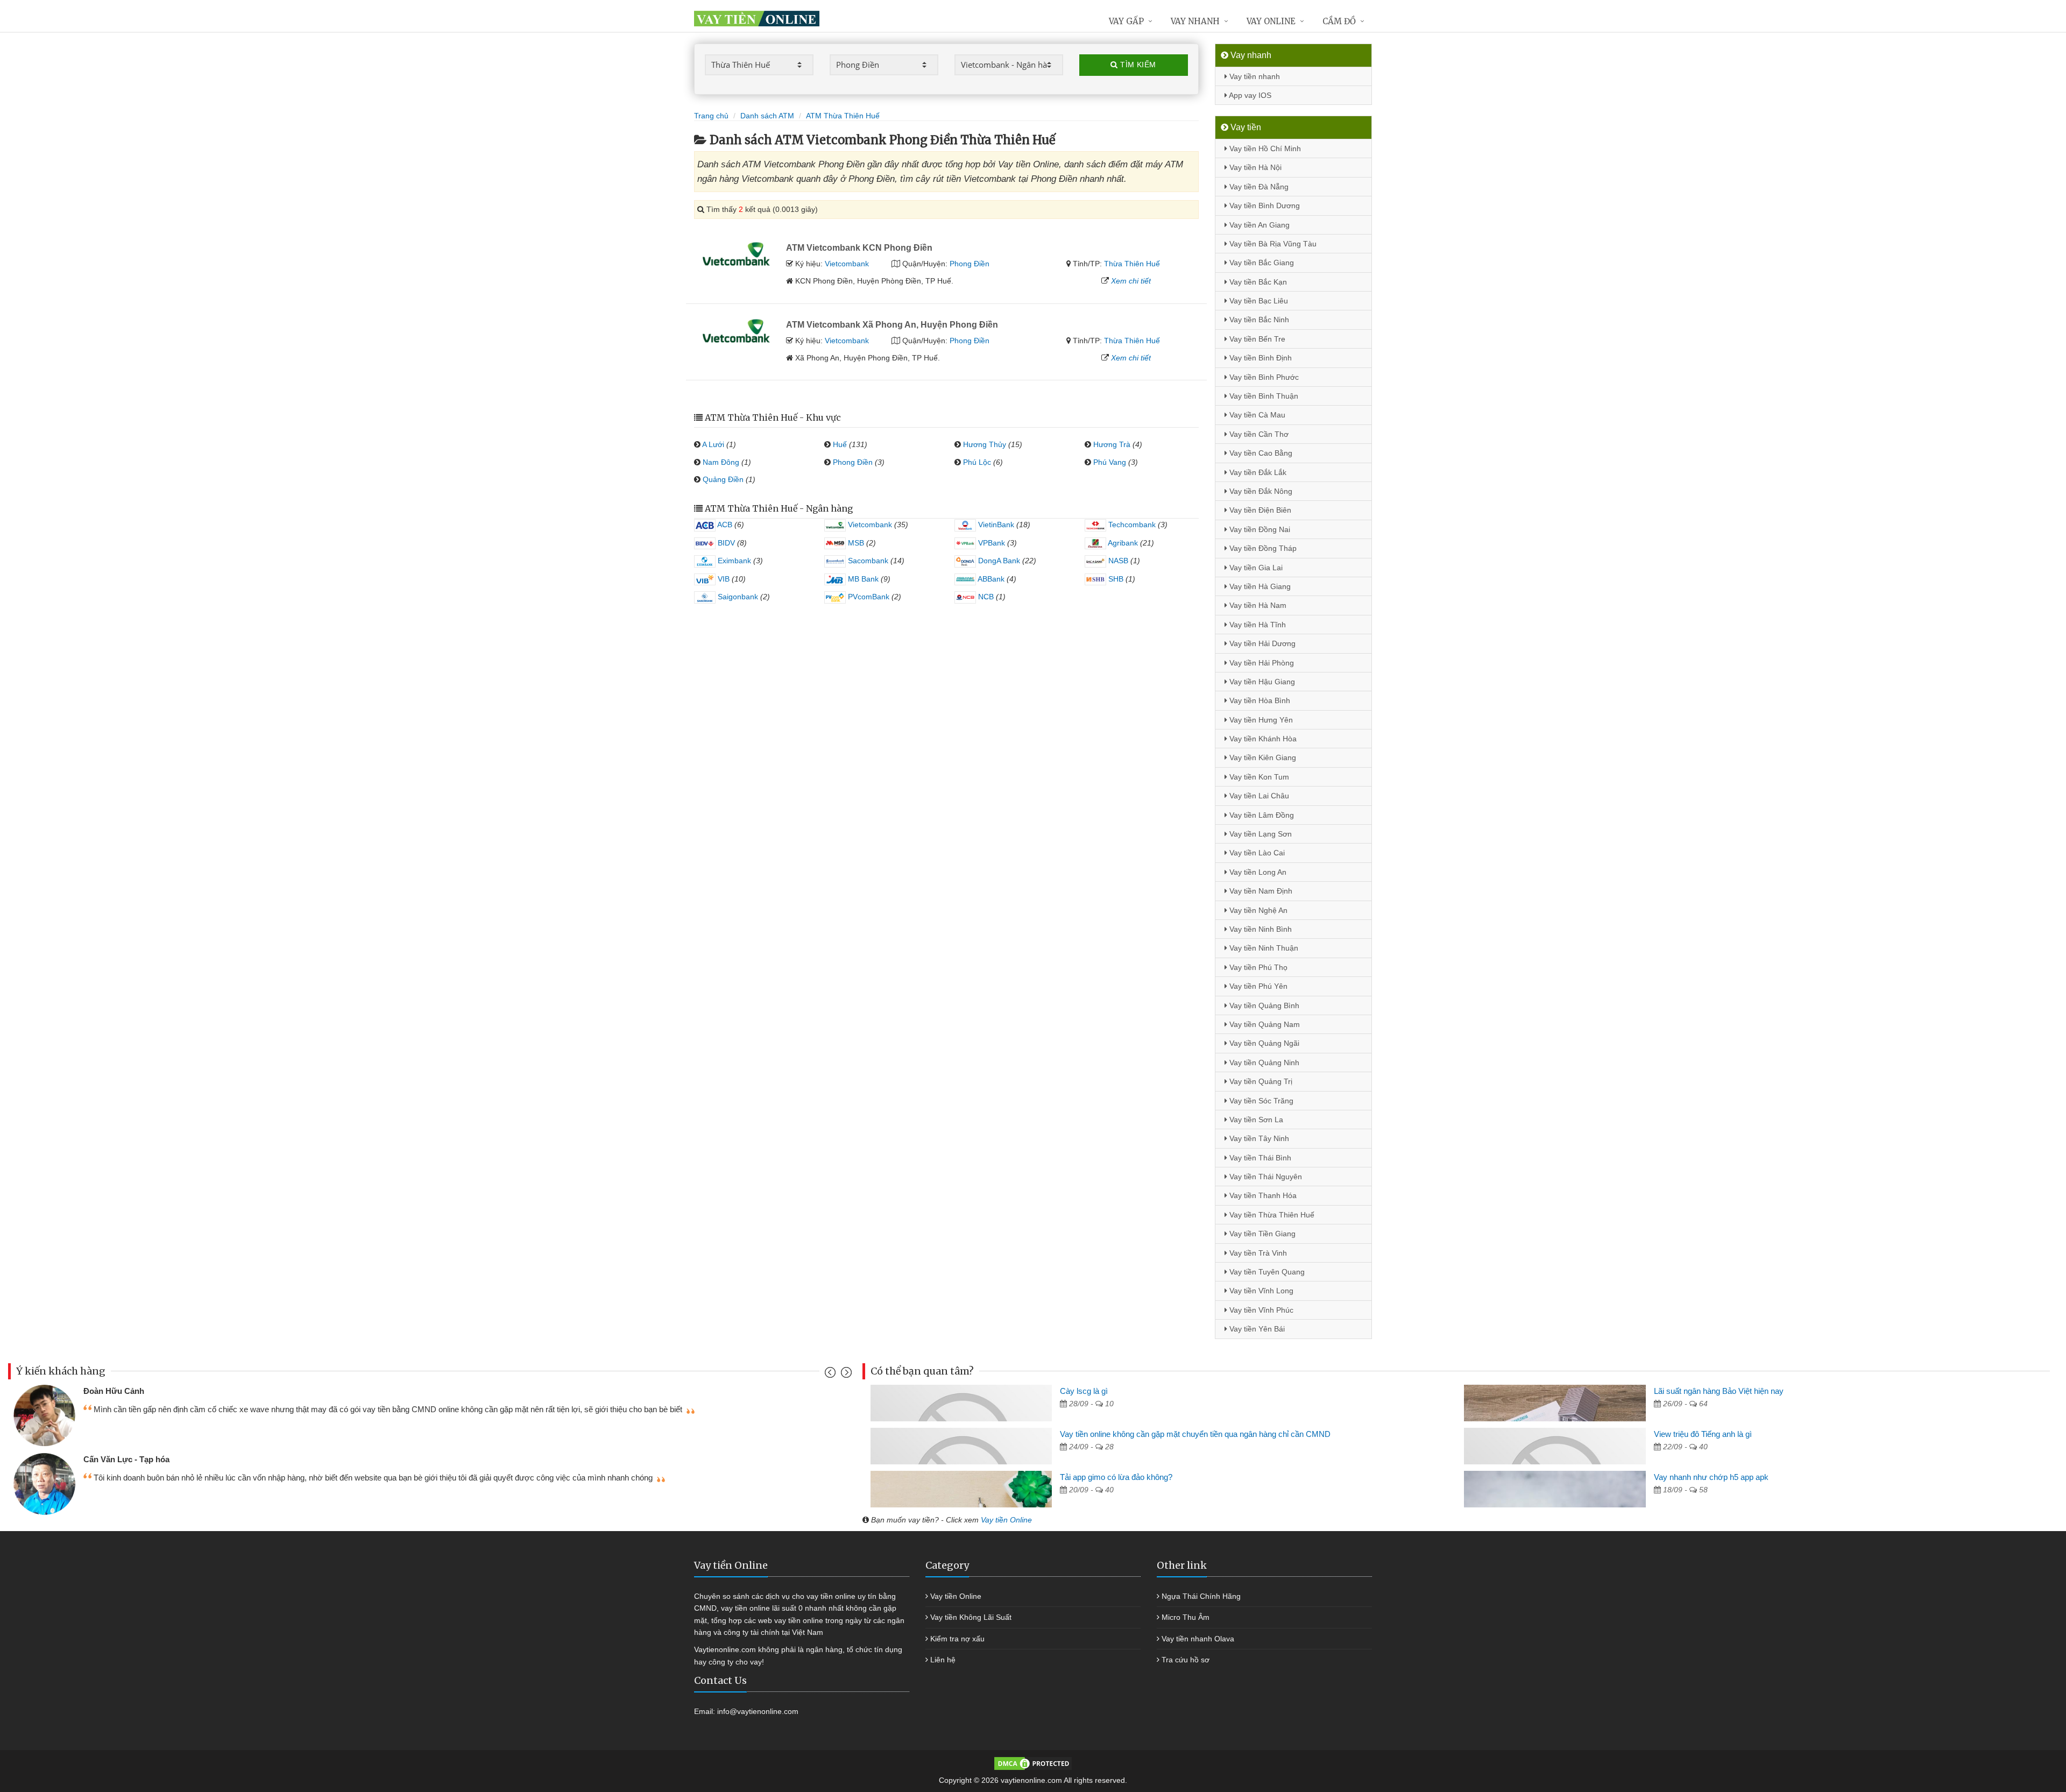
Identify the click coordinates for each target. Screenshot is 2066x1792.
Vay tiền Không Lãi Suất (971, 1617)
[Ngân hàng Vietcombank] (736, 253)
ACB (724, 525)
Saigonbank (737, 597)
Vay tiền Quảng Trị (1260, 1081)
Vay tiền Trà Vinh (1257, 1253)
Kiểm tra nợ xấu (957, 1639)
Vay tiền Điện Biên (1259, 510)
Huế (840, 444)
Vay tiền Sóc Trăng (1260, 1101)
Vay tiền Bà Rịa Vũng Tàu (1272, 244)
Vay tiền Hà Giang (1259, 586)
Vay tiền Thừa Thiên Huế (1271, 1215)
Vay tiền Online (1006, 1520)
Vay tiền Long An (1257, 872)
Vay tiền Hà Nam (1257, 605)
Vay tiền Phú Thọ (1257, 967)
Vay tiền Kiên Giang (1262, 757)
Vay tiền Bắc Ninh (1258, 320)
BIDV (725, 543)
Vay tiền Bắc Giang (1261, 263)
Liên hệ (943, 1660)
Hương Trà (1112, 444)
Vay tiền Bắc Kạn (1257, 282)
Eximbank (733, 561)
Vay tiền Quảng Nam (1264, 1024)
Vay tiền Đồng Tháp (1262, 548)
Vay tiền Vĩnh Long (1260, 1291)
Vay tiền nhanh (1254, 76)
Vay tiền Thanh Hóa (1262, 1195)
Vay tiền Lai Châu (1258, 796)
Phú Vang (1110, 462)
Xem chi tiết (1131, 281)
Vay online (1271, 21)
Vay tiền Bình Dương (1264, 206)
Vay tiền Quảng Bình (1263, 1005)
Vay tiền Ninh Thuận (1263, 948)
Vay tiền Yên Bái (1256, 1329)
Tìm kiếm (1137, 65)
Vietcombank (847, 264)
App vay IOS (1249, 95)
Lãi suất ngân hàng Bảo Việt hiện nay (1719, 1391)
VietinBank (995, 525)
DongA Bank (998, 561)
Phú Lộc (977, 462)
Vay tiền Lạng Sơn (1260, 834)
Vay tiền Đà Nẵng (1258, 187)
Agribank (1122, 543)
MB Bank (862, 579)
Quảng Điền (723, 479)
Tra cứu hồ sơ (1186, 1660)
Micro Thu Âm (1186, 1617)
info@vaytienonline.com (758, 1711)
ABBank (990, 579)
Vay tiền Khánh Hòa (1262, 739)
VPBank (990, 543)
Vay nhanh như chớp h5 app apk (1711, 1477)
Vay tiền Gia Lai (1255, 568)
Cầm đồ (1339, 21)
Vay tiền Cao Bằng (1260, 453)
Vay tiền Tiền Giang (1261, 1234)
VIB (723, 579)
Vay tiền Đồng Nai (1259, 529)
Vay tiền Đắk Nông (1260, 491)
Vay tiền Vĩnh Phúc (1260, 1310)
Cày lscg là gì (1084, 1391)
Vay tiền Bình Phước (1263, 377)
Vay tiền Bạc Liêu (1258, 301)
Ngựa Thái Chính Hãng (1201, 1596)
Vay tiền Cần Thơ (1258, 434)
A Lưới (713, 444)
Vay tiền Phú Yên (1257, 986)
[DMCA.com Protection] (1033, 1763)
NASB (1117, 561)
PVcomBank (868, 597)
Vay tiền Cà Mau (1256, 415)
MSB (855, 543)
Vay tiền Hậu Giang (1261, 682)
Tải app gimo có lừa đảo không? (1116, 1477)
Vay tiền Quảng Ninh (1263, 1063)
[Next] (845, 1375)
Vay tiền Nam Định (1260, 891)
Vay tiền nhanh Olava (1198, 1639)
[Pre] (832, 1375)
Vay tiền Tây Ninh (1258, 1138)
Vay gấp (1126, 21)
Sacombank (867, 561)
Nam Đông (721, 462)
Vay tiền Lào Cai (1256, 853)
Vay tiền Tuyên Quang (1266, 1272)
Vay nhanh (1195, 21)
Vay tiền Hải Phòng (1261, 663)
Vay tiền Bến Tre (1256, 339)
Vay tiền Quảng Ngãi (1263, 1043)
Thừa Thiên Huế (1132, 264)
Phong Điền (970, 264)
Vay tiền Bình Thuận (1263, 396)
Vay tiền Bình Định (1260, 358)
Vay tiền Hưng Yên (1260, 720)
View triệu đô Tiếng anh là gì (1703, 1434)
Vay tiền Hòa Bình (1259, 700)
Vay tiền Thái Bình (1259, 1158)
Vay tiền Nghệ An (1257, 910)
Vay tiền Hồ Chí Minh (1264, 148)
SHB (1115, 579)
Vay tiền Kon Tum (1258, 777)
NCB (985, 597)
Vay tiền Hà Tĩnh (1257, 625)
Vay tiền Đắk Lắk (1257, 472)
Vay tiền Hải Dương (1261, 643)
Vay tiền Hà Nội (1254, 167)
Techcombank (1131, 525)
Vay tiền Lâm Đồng (1261, 815)
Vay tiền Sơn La (1255, 1120)
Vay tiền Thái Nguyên (1265, 1177)
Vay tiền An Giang (1258, 225)
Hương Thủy (985, 444)
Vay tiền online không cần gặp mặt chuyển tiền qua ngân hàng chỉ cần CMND (1195, 1434)
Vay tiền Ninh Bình (1260, 929)
